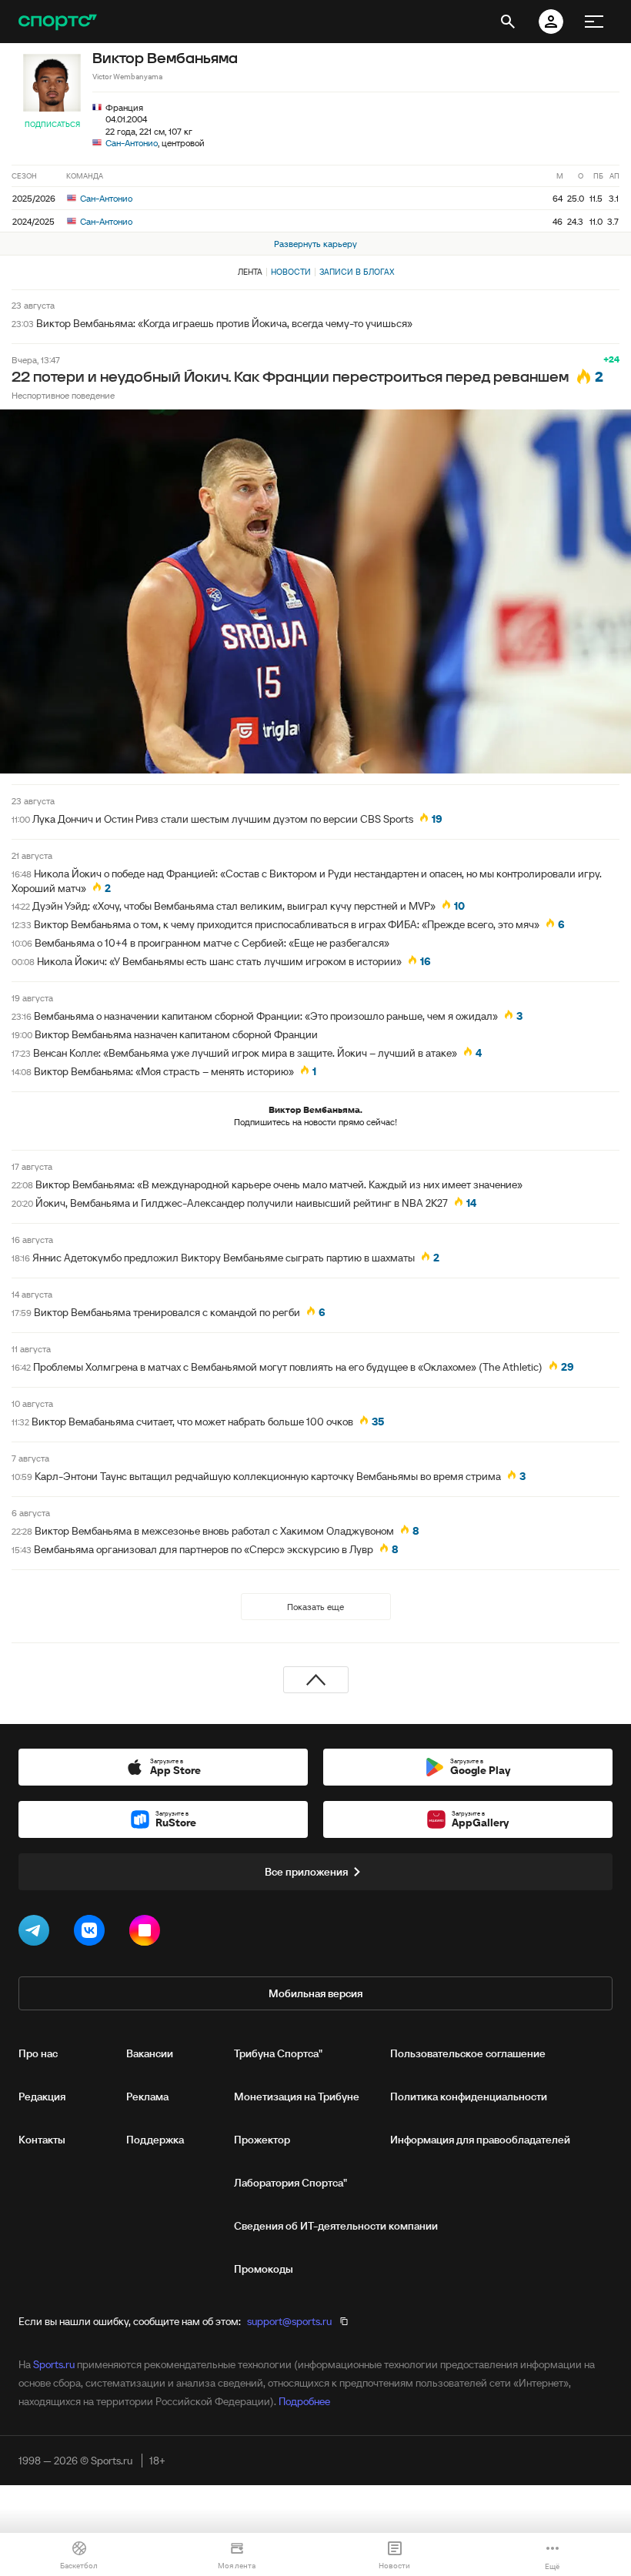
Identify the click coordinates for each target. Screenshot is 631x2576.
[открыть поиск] (508, 22)
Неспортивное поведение (63, 395)
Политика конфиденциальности (469, 2097)
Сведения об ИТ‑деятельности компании (336, 2226)
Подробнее (304, 2401)
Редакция (42, 2097)
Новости (291, 272)
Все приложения (306, 1872)
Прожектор (262, 2140)
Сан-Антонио (132, 143)
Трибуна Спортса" (278, 2053)
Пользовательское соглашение (468, 2053)
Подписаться (52, 124)
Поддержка (155, 2140)
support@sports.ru (289, 2321)
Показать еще (315, 1607)
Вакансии (150, 2053)
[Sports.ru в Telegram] (37, 1933)
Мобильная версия (315, 1993)
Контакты (42, 2140)
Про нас (38, 2053)
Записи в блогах (357, 272)
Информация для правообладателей (480, 2140)
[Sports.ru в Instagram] (148, 1933)
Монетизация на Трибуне (297, 2097)
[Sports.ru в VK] (92, 1933)
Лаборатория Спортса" (290, 2183)
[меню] (594, 22)
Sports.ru (54, 2364)
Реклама (147, 2097)
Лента (250, 272)
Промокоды (264, 2269)
